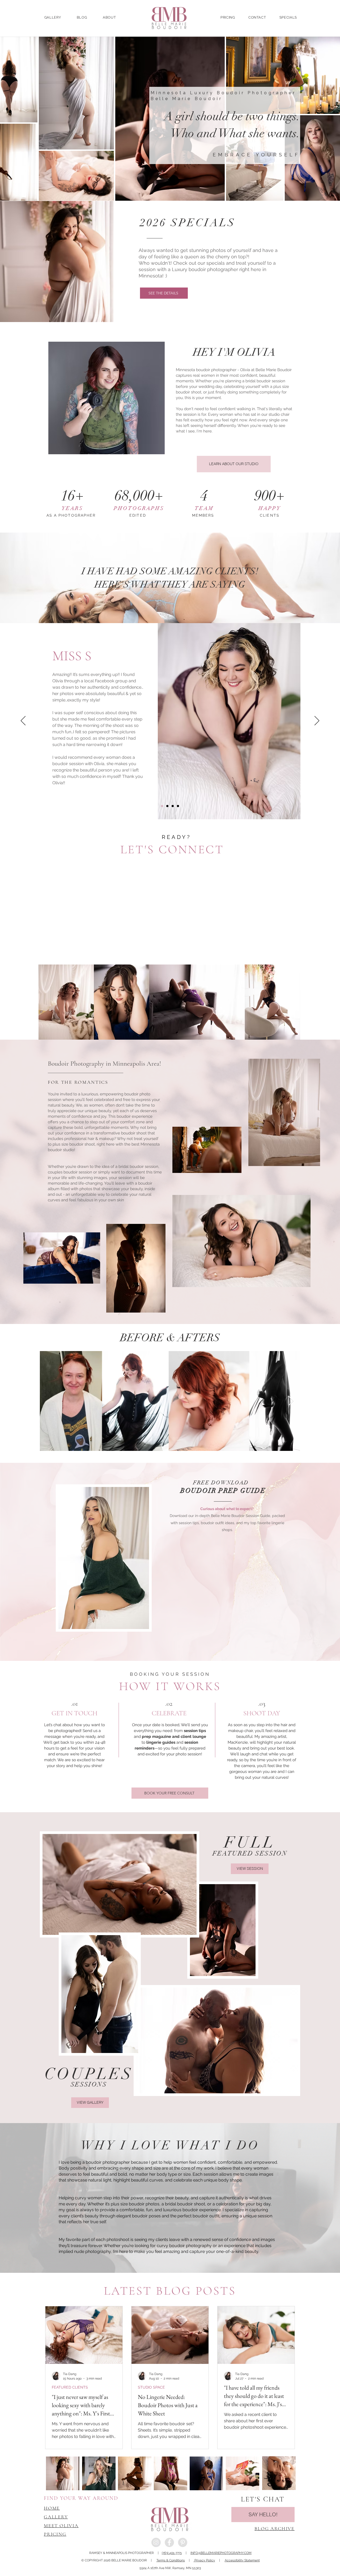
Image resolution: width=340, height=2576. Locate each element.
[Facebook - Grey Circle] (169, 2542)
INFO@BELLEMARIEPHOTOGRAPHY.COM (221, 2553)
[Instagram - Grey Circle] (156, 2542)
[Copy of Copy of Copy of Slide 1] (178, 806)
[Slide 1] (162, 806)
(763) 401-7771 (172, 2553)
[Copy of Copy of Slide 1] (173, 806)
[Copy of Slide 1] (167, 806)
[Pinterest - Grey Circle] (183, 2542)
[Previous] (23, 721)
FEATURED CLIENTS (70, 2387)
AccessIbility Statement (242, 2560)
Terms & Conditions (171, 2560)
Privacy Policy (204, 2560)
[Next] (317, 721)
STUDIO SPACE (151, 2387)
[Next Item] (291, 1401)
